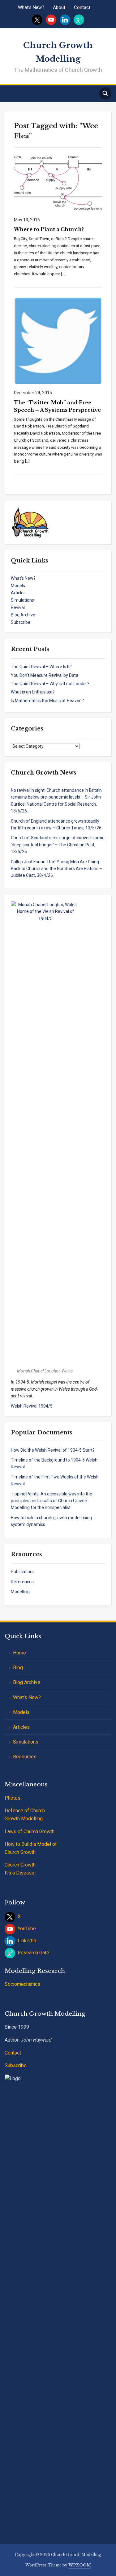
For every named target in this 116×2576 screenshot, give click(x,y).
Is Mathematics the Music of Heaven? (47, 701)
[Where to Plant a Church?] (58, 182)
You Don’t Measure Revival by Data (45, 675)
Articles (18, 593)
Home (19, 1653)
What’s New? (31, 7)
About (59, 7)
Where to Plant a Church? (49, 229)
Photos (13, 1798)
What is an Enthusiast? (33, 692)
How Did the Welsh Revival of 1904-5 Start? (53, 1450)
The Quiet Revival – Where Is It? (41, 667)
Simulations (22, 600)
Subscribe (21, 622)
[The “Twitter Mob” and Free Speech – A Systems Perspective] (58, 340)
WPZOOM (80, 2565)
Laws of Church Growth (30, 1832)
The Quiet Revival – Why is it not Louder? (50, 684)
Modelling (20, 1592)
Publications (23, 1572)
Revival (18, 607)
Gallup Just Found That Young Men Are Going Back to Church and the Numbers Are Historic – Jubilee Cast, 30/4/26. (56, 869)
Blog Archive (23, 615)
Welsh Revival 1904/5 (32, 1406)
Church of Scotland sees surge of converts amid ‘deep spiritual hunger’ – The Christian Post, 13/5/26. (58, 845)
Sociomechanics (22, 1984)
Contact (82, 7)
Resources (25, 1757)
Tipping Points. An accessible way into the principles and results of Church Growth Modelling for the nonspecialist (52, 1501)
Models (18, 586)
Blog (18, 1668)
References (22, 1582)
